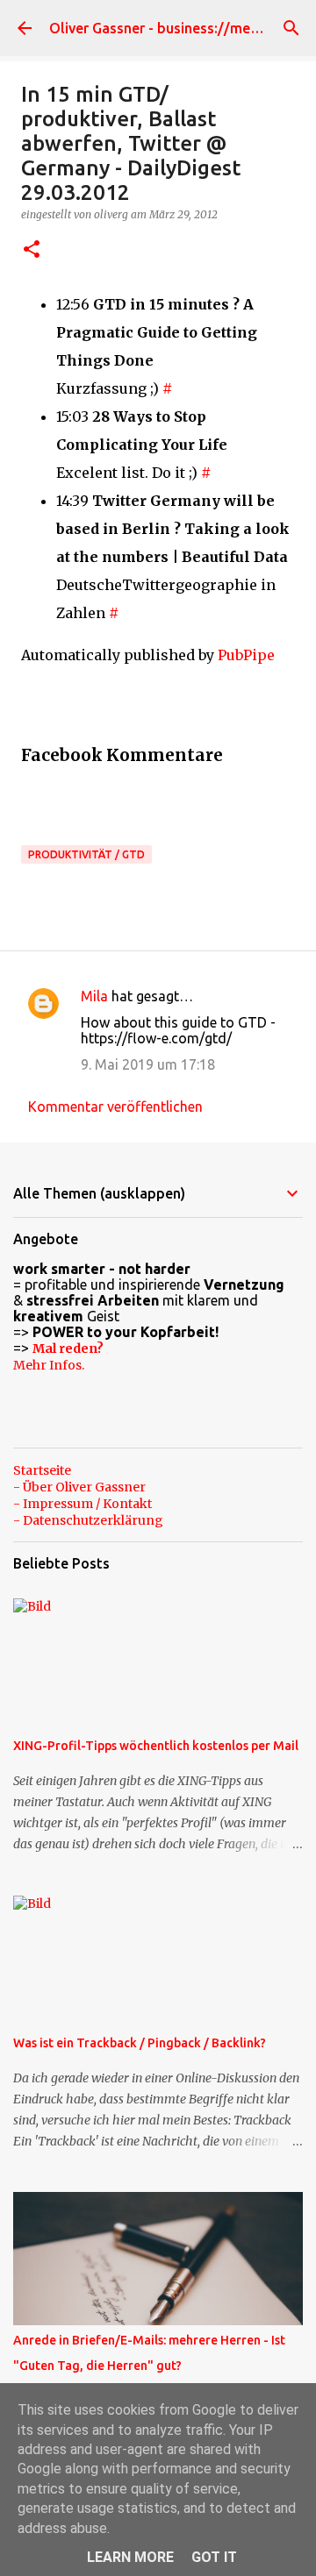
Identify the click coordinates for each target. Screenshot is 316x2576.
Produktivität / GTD (86, 854)
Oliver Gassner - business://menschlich (176, 28)
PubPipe (246, 655)
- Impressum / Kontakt (83, 1504)
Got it (214, 2557)
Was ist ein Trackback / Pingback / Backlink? (140, 2043)
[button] (32, 250)
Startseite (42, 1470)
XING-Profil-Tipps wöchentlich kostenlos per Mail (156, 1746)
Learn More (130, 2557)
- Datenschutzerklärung (88, 1520)
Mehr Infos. (49, 1365)
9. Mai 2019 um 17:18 (148, 1064)
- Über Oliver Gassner (79, 1487)
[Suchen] (291, 28)
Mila (94, 996)
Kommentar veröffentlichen (115, 1107)
